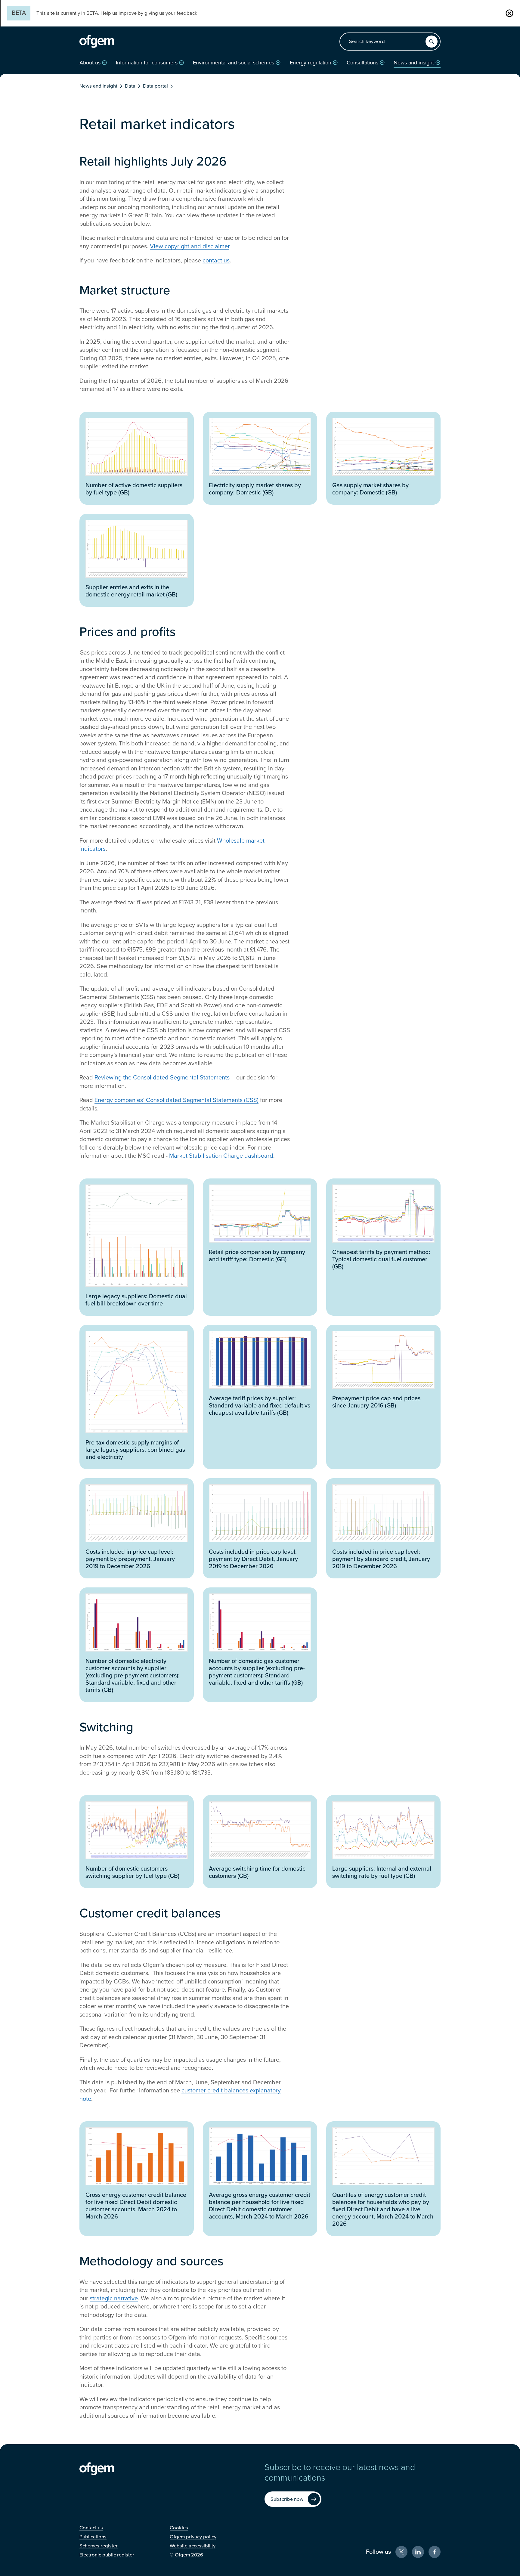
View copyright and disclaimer (190, 246)
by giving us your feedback (168, 13)
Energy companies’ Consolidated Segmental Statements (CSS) (176, 1100)
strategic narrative (114, 2299)
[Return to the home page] (97, 42)
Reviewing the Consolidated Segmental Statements (162, 1078)
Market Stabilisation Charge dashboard (221, 1156)
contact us (216, 261)
